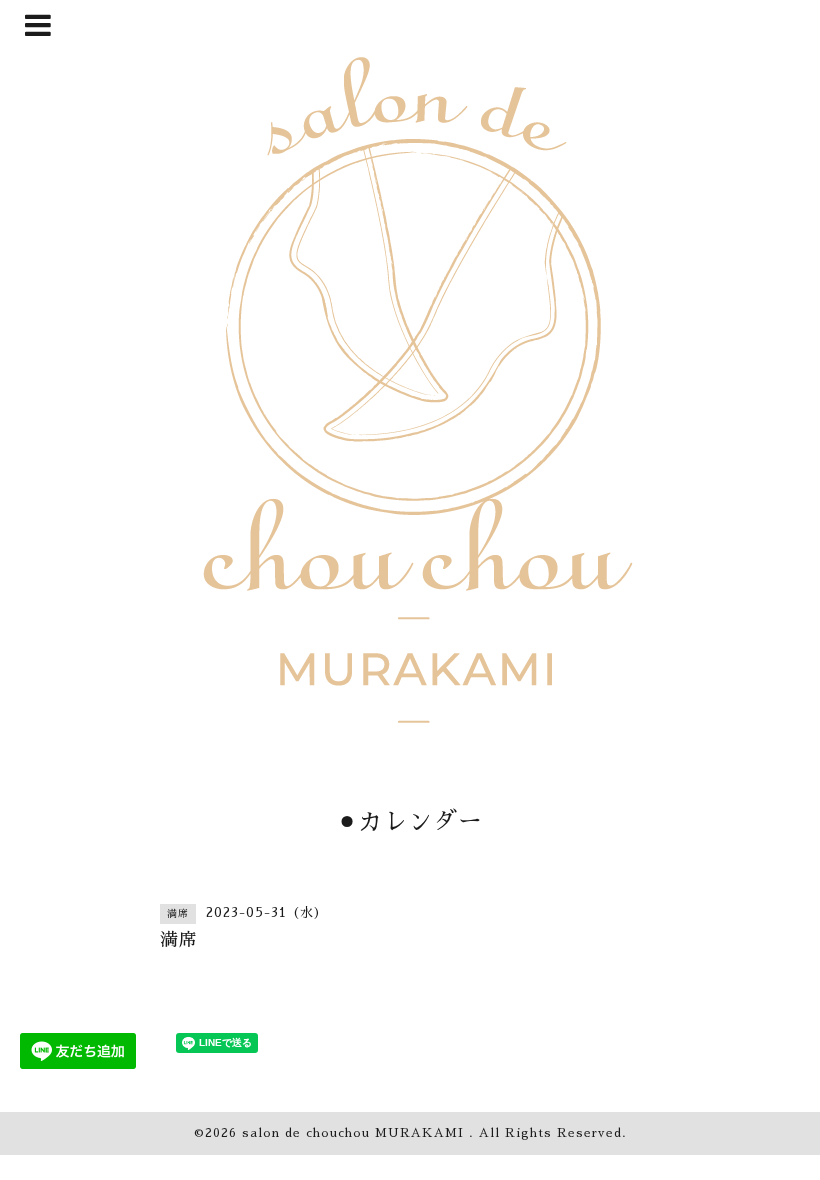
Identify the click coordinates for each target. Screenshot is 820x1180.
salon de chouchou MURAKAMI (355, 1133)
